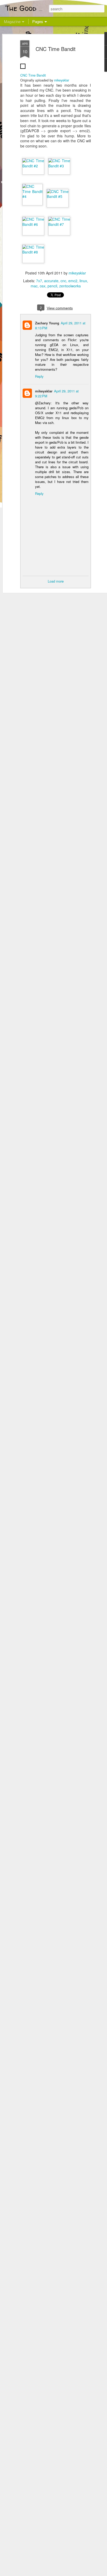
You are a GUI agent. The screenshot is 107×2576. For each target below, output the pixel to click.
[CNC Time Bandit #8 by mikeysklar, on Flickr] (33, 252)
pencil (52, 286)
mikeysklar (62, 80)
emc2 (73, 281)
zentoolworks (70, 286)
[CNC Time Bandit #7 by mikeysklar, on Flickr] (59, 224)
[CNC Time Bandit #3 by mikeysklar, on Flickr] (59, 166)
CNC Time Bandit (56, 49)
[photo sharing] (23, 70)
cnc (63, 281)
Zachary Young (47, 323)
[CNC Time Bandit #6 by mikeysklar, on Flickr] (33, 224)
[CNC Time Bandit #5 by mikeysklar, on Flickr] (58, 196)
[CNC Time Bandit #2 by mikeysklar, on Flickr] (33, 166)
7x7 (39, 281)
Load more (56, 581)
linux (83, 281)
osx (43, 286)
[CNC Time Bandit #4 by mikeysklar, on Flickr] (32, 196)
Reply (39, 376)
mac (34, 286)
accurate (51, 281)
